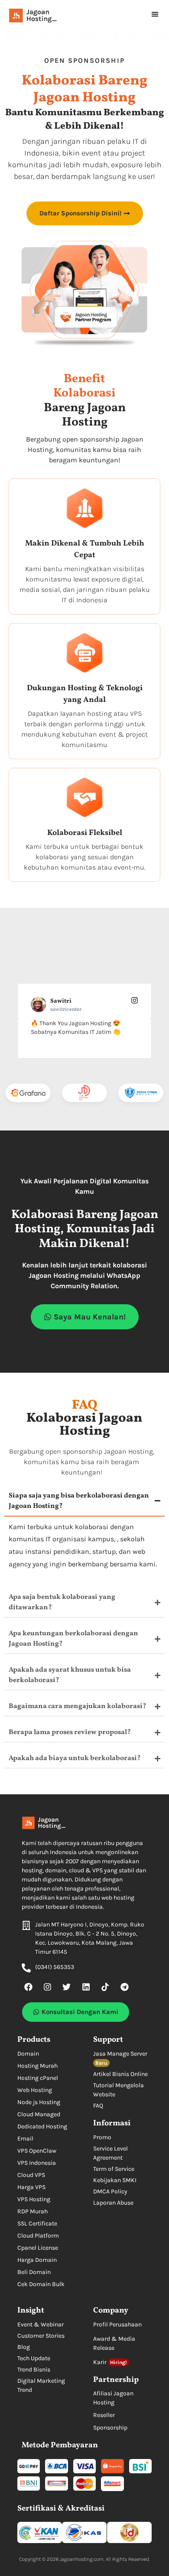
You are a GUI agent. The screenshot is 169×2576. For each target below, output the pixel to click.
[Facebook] (28, 1987)
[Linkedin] (86, 1987)
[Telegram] (124, 1987)
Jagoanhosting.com (82, 2559)
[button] (155, 14)
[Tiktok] (105, 1987)
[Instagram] (47, 1987)
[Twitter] (67, 1987)
